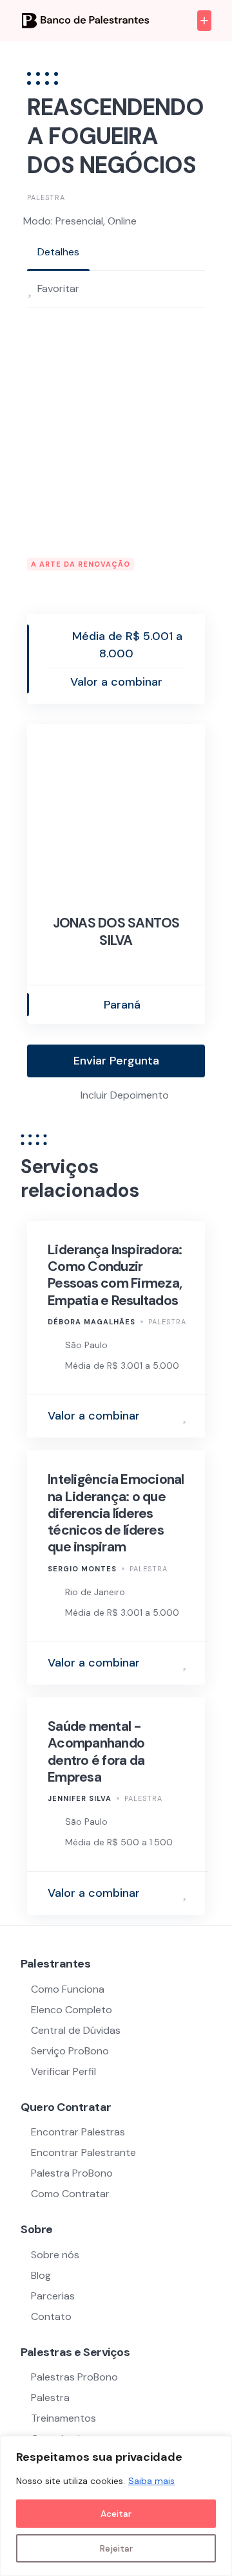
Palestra (46, 197)
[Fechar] (218, 2447)
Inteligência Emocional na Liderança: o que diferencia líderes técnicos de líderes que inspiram (116, 1513)
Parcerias (53, 2296)
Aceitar (116, 2514)
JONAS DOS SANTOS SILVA (116, 931)
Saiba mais (151, 2481)
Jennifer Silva (80, 1798)
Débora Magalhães (92, 1322)
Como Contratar (70, 2194)
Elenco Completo (72, 2010)
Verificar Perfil (63, 2071)
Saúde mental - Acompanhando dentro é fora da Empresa (96, 1752)
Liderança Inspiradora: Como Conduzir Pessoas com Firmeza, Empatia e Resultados (115, 1275)
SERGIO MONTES (82, 1569)
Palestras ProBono (74, 2377)
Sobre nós (55, 2255)
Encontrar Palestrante (83, 2152)
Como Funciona (68, 1989)
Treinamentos (63, 2418)
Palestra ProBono (72, 2173)
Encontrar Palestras (78, 2132)
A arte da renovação (81, 564)
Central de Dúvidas (76, 2030)
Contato (51, 2316)
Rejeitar (116, 2548)
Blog (41, 2275)
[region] (116, 2506)
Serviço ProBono (71, 2051)
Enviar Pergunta (116, 1061)
